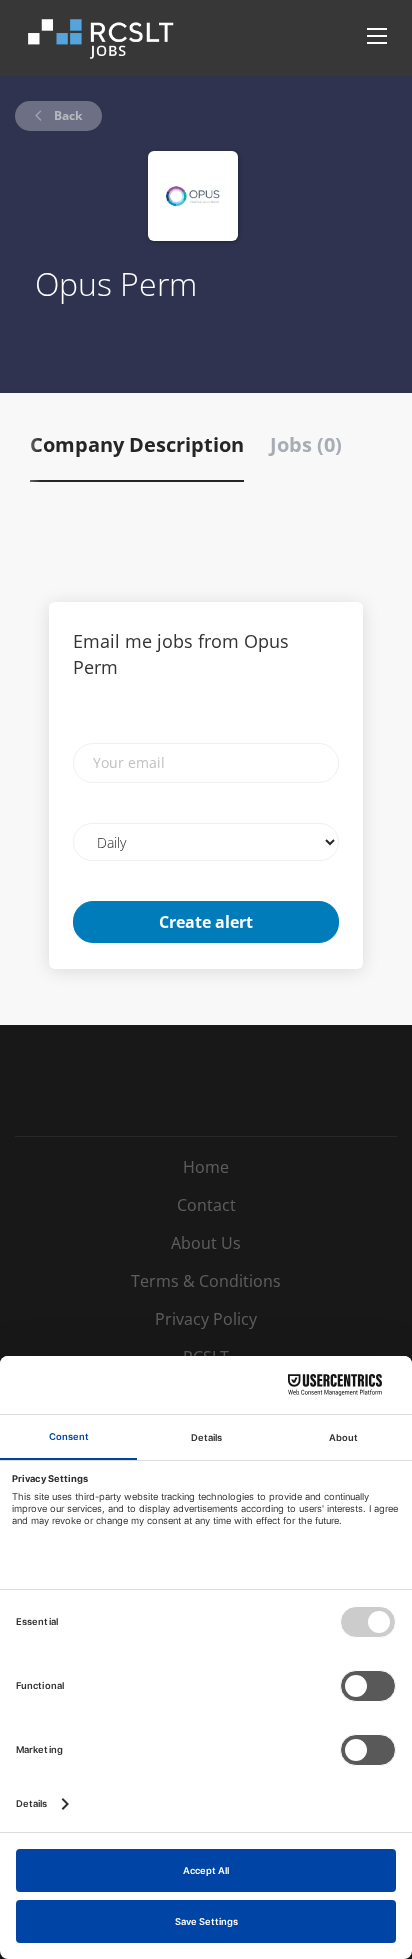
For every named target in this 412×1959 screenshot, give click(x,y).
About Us (206, 1243)
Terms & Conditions (206, 1281)
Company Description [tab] (137, 444)
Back (66, 115)
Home (206, 1167)
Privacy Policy (206, 1319)
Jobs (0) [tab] (306, 444)
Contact (206, 1205)
